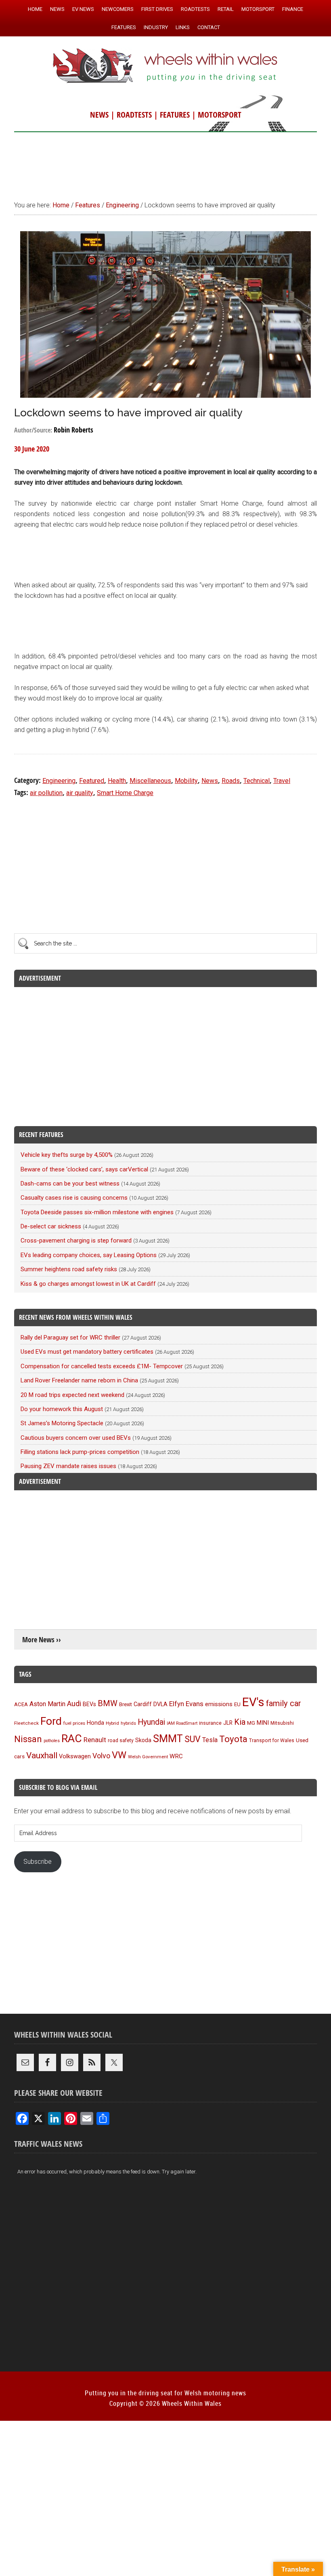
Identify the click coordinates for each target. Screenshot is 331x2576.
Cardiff (143, 1704)
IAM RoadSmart (182, 1723)
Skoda (143, 1740)
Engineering (59, 781)
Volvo (101, 1756)
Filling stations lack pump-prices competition (80, 1452)
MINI (263, 1723)
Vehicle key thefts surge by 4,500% (67, 1155)
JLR (228, 1723)
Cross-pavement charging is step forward (76, 1241)
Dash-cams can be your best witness (70, 1184)
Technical (257, 781)
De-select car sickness (51, 1226)
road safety (121, 1741)
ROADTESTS (134, 115)
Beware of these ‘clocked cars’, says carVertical (84, 1169)
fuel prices (74, 1723)
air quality (80, 793)
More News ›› (42, 1640)
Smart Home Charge (125, 793)
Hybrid (112, 1723)
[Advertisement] (165, 162)
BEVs (89, 1704)
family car (284, 1703)
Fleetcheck (26, 1723)
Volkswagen (75, 1756)
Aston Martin (47, 1704)
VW (119, 1755)
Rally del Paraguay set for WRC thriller (70, 1338)
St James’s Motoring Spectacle (62, 1423)
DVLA (160, 1704)
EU (237, 1704)
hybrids (128, 1723)
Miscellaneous (150, 781)
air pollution (46, 793)
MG (251, 1723)
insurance (210, 1723)
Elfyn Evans (186, 1704)
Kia (240, 1722)
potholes (52, 1741)
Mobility (186, 781)
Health (117, 781)
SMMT (168, 1739)
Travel (282, 781)
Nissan (28, 1739)
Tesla (210, 1740)
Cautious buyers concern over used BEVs (76, 1438)
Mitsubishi (282, 1723)
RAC (72, 1738)
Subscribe (38, 1862)
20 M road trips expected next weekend (72, 1395)
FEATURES (175, 115)
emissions (219, 1704)
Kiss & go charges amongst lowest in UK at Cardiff (88, 1284)
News (210, 781)
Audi (74, 1704)
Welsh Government (148, 1757)
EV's (253, 1702)
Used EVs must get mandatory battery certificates (87, 1352)
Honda (95, 1723)
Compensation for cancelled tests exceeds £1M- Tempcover (102, 1366)
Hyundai (151, 1722)
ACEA (21, 1704)
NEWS (99, 115)
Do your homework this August (62, 1409)
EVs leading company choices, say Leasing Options (89, 1255)
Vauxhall (42, 1755)
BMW (108, 1703)
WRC (176, 1756)
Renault (95, 1740)
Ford (51, 1721)
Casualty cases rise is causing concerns (74, 1198)
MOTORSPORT (220, 115)
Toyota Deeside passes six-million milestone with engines (97, 1212)
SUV (193, 1739)
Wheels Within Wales (165, 66)
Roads (231, 781)
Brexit (126, 1704)
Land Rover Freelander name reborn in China (79, 1380)
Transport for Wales (272, 1741)
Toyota (233, 1739)
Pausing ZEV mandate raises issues (68, 1466)
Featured (92, 781)
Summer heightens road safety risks (69, 1269)
